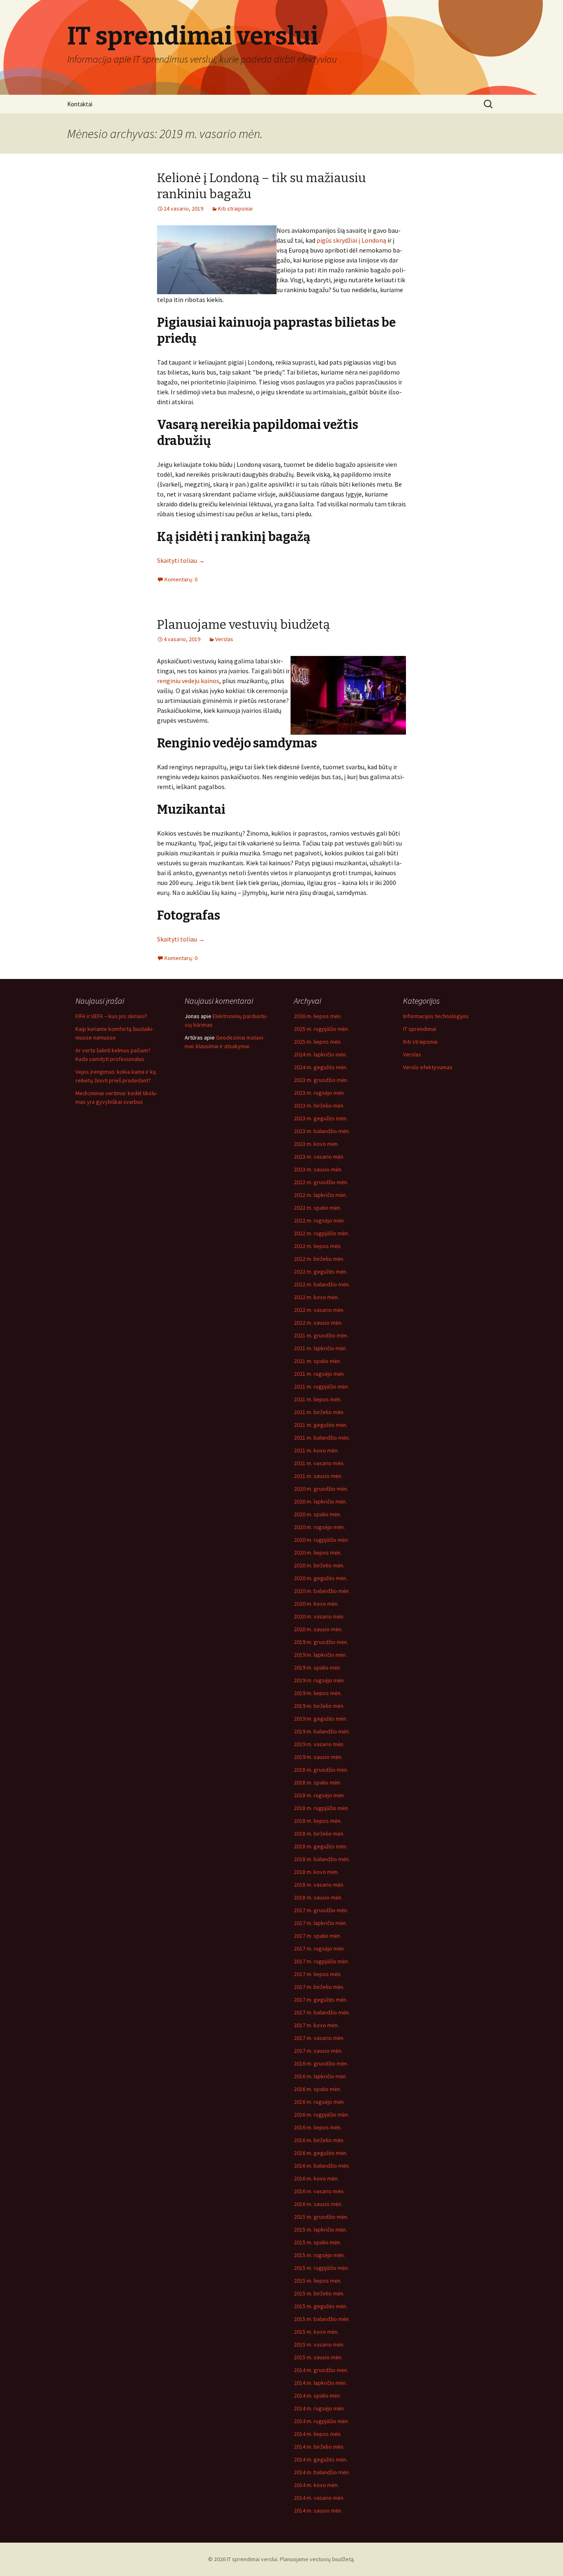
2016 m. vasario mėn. (319, 2191)
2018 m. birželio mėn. (319, 1834)
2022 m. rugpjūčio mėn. (321, 1233)
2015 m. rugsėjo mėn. (319, 2255)
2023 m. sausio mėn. (318, 1169)
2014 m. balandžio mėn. (322, 2472)
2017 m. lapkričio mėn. (320, 1923)
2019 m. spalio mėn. (318, 1667)
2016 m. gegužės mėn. (321, 2153)
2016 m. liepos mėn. (318, 2127)
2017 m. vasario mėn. (319, 2038)
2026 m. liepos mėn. (318, 1016)
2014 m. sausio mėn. (318, 2510)
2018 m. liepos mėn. (318, 1821)
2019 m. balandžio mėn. (322, 1731)
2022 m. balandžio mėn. (322, 1284)
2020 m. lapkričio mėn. (320, 1501)
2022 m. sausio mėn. (318, 1323)
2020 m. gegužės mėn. (321, 1578)
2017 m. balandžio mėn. (322, 2012)
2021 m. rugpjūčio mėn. (321, 1386)
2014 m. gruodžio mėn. (321, 2370)
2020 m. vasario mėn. (319, 1616)
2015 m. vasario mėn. (319, 2344)
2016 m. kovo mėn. (316, 2178)
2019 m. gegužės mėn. (321, 1719)
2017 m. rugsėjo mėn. (319, 1948)
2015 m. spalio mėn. (318, 2242)
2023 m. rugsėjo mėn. (319, 1093)
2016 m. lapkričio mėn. (320, 2076)
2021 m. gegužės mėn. (321, 1425)
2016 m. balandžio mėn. (322, 2166)
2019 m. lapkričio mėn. (320, 1655)
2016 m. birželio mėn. (319, 2140)
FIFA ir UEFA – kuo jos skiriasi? (111, 1016)
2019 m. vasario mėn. (319, 1744)
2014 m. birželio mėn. (319, 2447)
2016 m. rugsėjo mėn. (319, 2102)
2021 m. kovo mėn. (316, 1450)
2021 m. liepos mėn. (318, 1399)
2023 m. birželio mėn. (319, 1105)
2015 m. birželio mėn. (319, 2293)
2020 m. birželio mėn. (319, 1565)
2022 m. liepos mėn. (318, 1246)
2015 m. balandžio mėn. (322, 2319)
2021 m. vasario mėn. (319, 1463)
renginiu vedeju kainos (188, 681)
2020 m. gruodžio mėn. (321, 1489)
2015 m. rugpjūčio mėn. (321, 2268)
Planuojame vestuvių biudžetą (243, 625)
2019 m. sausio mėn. (318, 1757)
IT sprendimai (420, 1029)
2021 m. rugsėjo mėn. (319, 1374)
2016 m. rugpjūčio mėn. (321, 2115)
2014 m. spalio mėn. (318, 2396)
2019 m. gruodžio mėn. (321, 1642)
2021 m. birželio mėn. (319, 1412)
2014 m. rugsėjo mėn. (319, 2408)
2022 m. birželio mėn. (319, 1259)
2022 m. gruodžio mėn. (321, 1182)
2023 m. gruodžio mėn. (321, 1080)
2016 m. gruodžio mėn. (321, 2063)
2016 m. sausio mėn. (318, 2204)
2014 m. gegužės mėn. (321, 2459)
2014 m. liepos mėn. (318, 2434)
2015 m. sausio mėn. (318, 2357)
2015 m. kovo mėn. (316, 2332)
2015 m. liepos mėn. (318, 2281)
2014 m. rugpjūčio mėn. (321, 2421)
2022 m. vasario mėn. (319, 1310)
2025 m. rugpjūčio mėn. (321, 1029)
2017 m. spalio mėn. (318, 1936)
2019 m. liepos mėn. (318, 1693)
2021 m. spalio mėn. (318, 1361)
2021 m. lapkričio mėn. (320, 1348)
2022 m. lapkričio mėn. (320, 1195)
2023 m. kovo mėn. (316, 1144)
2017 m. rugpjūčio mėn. (321, 1961)
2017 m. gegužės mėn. (321, 2000)
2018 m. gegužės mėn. (321, 1846)
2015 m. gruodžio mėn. (321, 2217)
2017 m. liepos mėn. (318, 1974)
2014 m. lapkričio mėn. (320, 2383)
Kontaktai (80, 104)
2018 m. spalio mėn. (318, 1782)
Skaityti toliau (181, 560)
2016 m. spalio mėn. (318, 2089)
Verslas (224, 639)
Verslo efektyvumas (428, 1067)
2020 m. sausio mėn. (318, 1629)
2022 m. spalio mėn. (318, 1208)
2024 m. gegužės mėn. (321, 1067)
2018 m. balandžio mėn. (322, 1859)
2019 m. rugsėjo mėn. (319, 1680)
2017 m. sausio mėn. (318, 2051)
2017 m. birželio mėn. (319, 1987)
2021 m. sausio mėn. (318, 1476)
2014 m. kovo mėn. (316, 2485)
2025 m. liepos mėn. (318, 1042)
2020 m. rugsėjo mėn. (319, 1527)
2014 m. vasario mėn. (319, 2498)
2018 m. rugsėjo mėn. (319, 1795)
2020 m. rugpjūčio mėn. (321, 1540)
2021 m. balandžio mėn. (322, 1438)
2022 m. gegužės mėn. (321, 1272)
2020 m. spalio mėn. (318, 1514)
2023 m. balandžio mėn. (322, 1131)
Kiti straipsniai (235, 208)
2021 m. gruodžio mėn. (321, 1335)
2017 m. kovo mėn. (316, 2025)
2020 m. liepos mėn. (318, 1553)
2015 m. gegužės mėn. (321, 2306)
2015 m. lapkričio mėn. (320, 2229)
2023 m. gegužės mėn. (321, 1118)
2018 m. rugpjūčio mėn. (321, 1808)
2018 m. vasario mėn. (319, 1885)
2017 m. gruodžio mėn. (321, 1910)
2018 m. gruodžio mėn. (321, 1770)
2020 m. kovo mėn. (316, 1604)
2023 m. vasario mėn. (319, 1157)
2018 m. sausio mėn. (318, 1897)
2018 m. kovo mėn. (316, 1872)
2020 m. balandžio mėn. (322, 1591)
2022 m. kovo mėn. (316, 1297)
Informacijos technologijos (436, 1016)
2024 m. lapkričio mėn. (320, 1054)
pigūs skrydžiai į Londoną (351, 240)
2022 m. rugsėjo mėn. (319, 1220)
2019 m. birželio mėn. (319, 1706)
